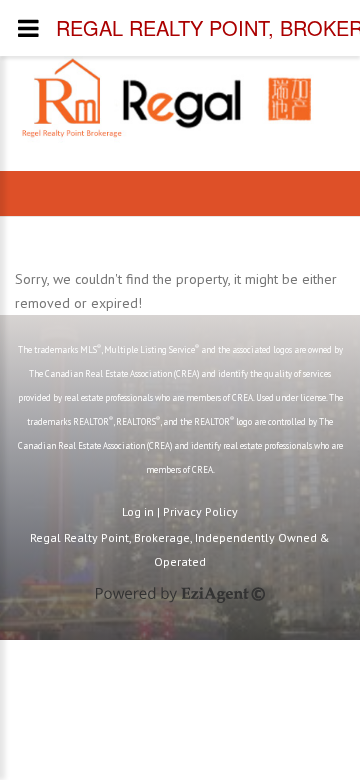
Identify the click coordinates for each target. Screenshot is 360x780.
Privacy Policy (200, 511)
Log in (138, 511)
